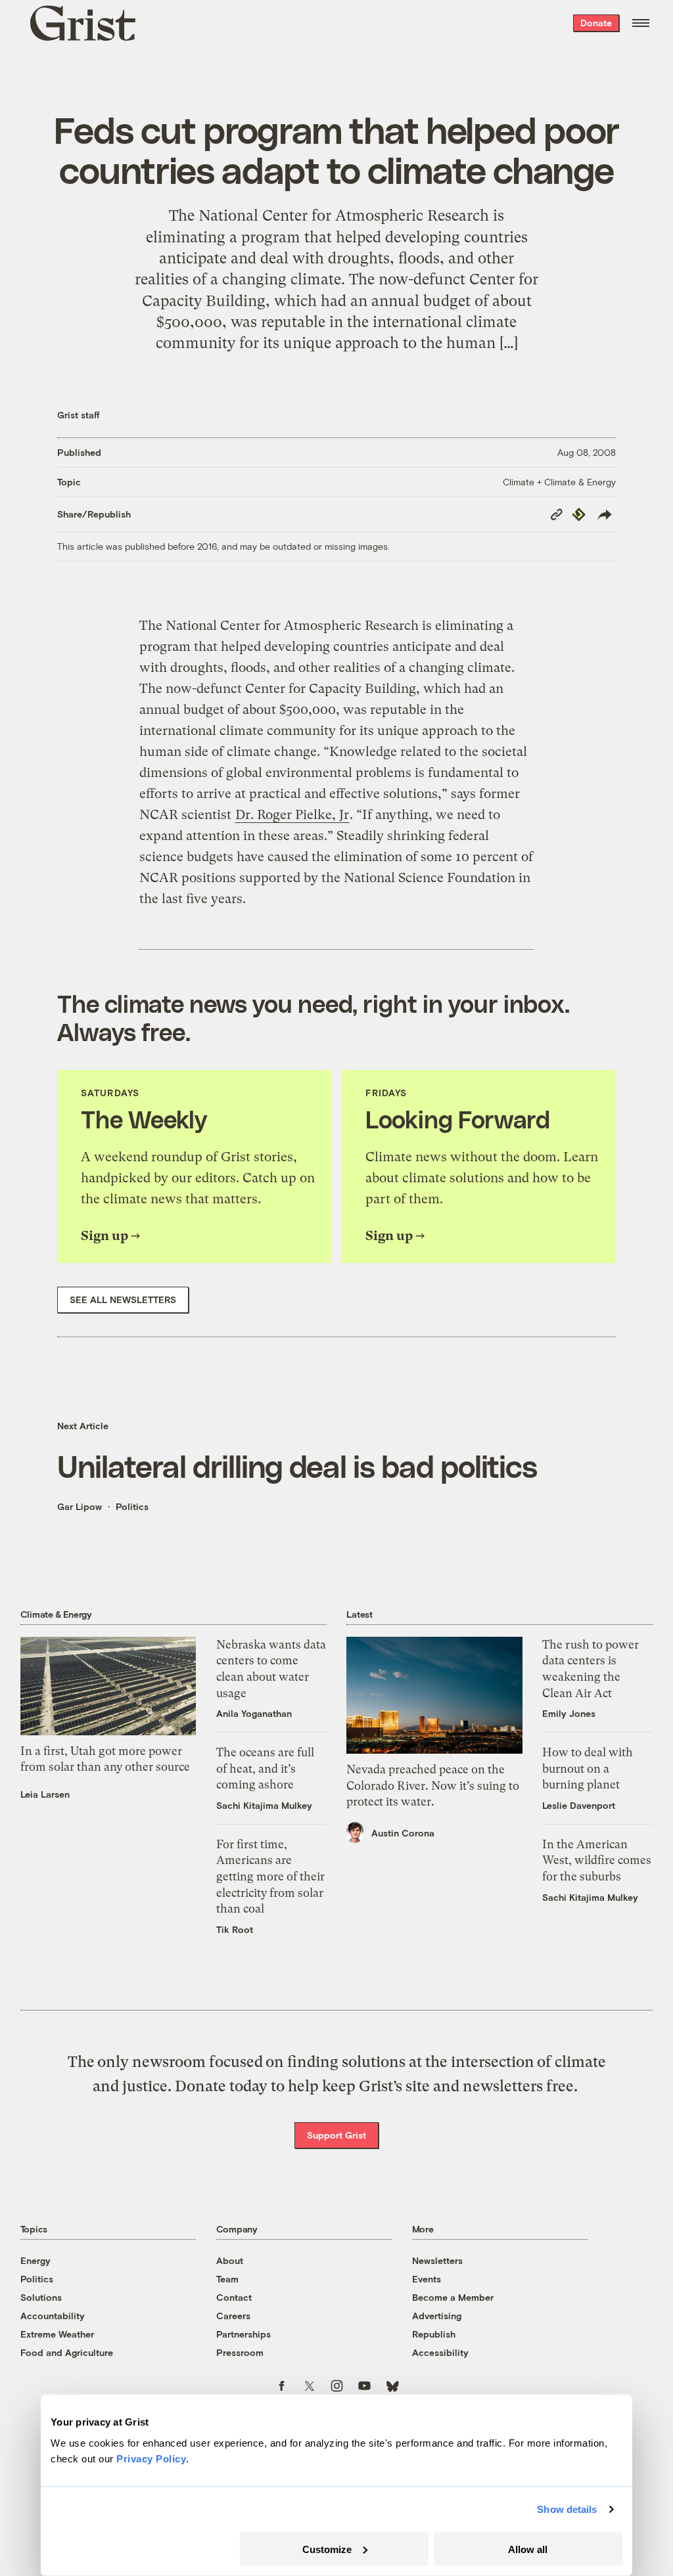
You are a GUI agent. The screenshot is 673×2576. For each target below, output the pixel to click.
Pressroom (240, 2352)
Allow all (528, 2549)
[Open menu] (641, 23)
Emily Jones (569, 1713)
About (230, 2260)
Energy (35, 2260)
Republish (434, 2334)
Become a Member (453, 2297)
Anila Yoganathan (254, 1713)
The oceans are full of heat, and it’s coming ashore (265, 1768)
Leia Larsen (45, 1794)
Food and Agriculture (67, 2352)
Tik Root (235, 1929)
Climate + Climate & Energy (559, 482)
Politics (132, 1506)
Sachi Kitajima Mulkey (264, 1805)
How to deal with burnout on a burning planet (588, 1768)
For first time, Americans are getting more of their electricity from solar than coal (270, 1876)
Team (227, 2279)
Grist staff (79, 415)
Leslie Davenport (579, 1805)
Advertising (437, 2316)
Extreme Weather (57, 2334)
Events (427, 2279)
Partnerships (244, 2334)
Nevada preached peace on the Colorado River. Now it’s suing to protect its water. (433, 1786)
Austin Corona (403, 1833)
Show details (567, 2509)
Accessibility (440, 2352)
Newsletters (437, 2260)
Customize (327, 2549)
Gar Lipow (80, 1506)
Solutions (41, 2297)
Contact (234, 2297)
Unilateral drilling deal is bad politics (297, 1466)
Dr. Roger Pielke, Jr (292, 815)
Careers (233, 2316)
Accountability (53, 2316)
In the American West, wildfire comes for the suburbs (597, 1860)
